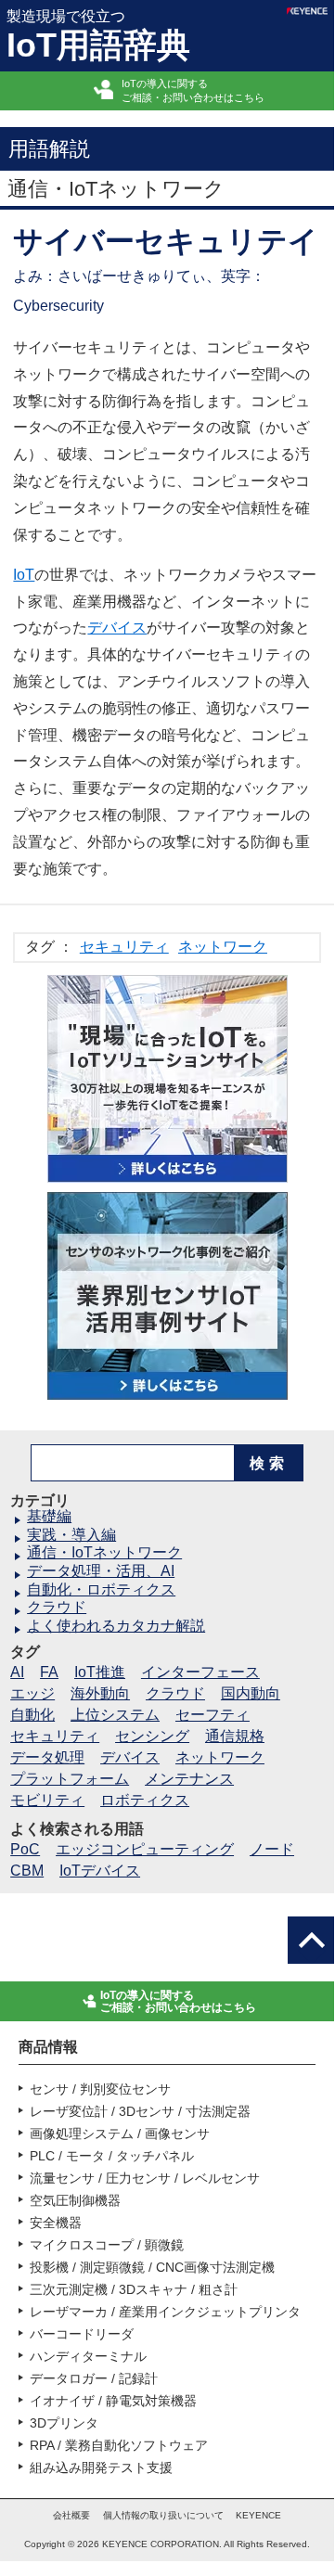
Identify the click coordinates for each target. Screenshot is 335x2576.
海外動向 (100, 1693)
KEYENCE (258, 2515)
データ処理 (47, 1757)
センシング (152, 1736)
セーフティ (213, 1715)
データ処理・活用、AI (101, 1571)
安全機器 (56, 2223)
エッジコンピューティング (145, 1849)
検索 (269, 1463)
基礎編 (49, 1516)
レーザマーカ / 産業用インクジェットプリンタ (165, 2312)
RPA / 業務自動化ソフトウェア (119, 2445)
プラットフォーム (70, 1779)
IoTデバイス (100, 1871)
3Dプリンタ (64, 2423)
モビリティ (47, 1800)
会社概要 (71, 2515)
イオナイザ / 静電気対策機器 (113, 2401)
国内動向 (251, 1693)
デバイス (117, 628)
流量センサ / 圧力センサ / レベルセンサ (145, 2178)
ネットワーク (223, 947)
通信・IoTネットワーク (104, 1552)
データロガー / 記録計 (94, 2378)
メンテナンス (189, 1779)
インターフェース (200, 1672)
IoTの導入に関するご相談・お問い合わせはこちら (193, 90)
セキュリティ (124, 947)
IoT (24, 575)
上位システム (115, 1715)
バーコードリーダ (82, 2334)
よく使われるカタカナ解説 (116, 1626)
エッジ (32, 1693)
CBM (27, 1871)
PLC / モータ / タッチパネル (112, 2156)
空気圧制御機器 (75, 2200)
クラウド (57, 1607)
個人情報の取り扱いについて (163, 2515)
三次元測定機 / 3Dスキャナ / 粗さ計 (134, 2289)
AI (17, 1672)
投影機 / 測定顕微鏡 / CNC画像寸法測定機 (152, 2267)
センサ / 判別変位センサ (100, 2089)
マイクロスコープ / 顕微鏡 (107, 2245)
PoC (25, 1849)
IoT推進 (100, 1672)
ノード (272, 1849)
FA (49, 1672)
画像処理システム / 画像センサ (120, 2134)
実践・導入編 (71, 1535)
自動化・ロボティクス (101, 1589)
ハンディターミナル (88, 2356)
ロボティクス (145, 1800)
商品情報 (48, 2047)
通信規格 (235, 1736)
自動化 (32, 1715)
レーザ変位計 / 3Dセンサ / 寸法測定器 (140, 2111)
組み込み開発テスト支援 (101, 2467)
